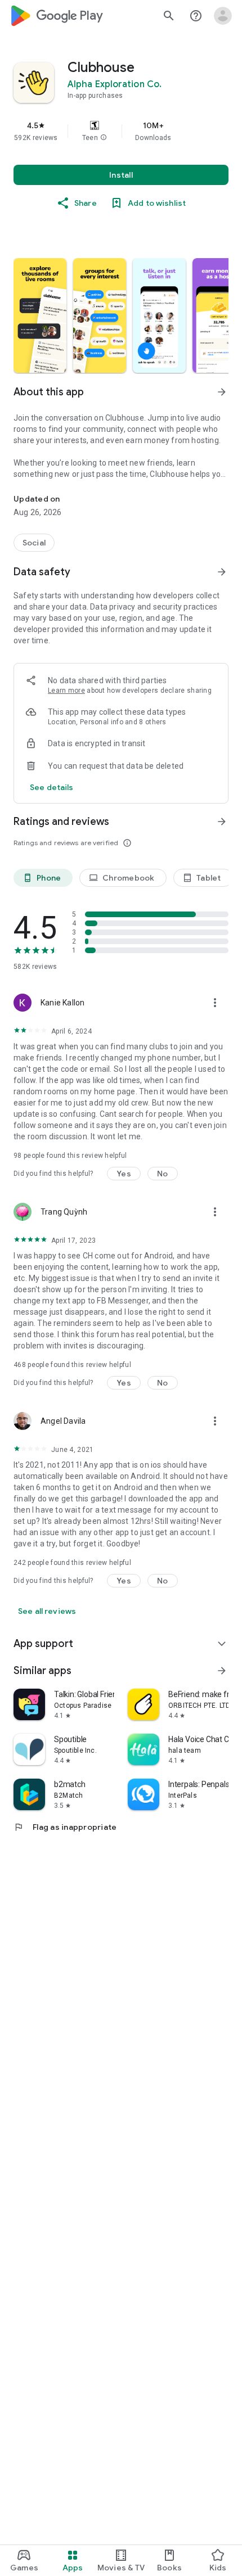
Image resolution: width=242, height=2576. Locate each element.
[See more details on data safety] (52, 787)
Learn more (66, 691)
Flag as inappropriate (65, 1827)
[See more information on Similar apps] (222, 1671)
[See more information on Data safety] (222, 572)
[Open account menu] (223, 16)
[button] (104, 138)
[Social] (34, 543)
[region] (121, 131)
